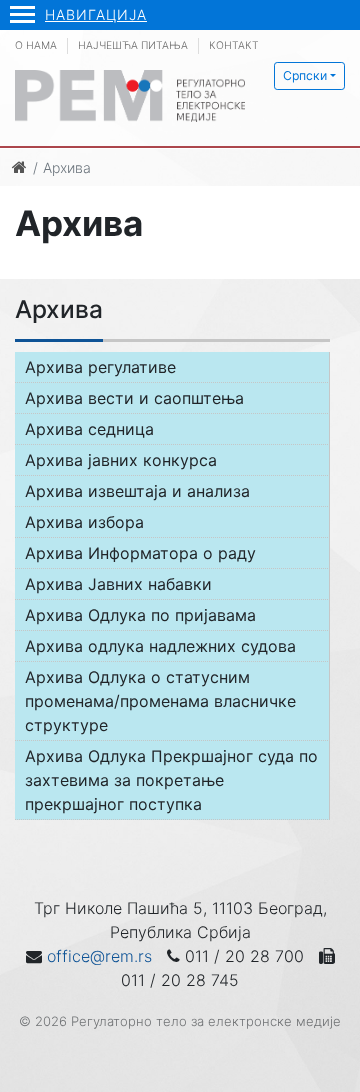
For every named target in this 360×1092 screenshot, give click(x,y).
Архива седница (89, 429)
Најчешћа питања (133, 45)
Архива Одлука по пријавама (140, 615)
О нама (36, 45)
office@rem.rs (99, 956)
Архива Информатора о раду (140, 553)
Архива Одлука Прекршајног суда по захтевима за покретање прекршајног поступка (171, 780)
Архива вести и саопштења (134, 398)
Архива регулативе (100, 367)
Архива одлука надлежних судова (160, 646)
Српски (305, 75)
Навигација (96, 14)
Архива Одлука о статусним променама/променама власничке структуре (160, 701)
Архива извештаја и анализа (137, 491)
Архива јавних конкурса (121, 460)
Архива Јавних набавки (118, 584)
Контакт (234, 45)
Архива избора (84, 522)
